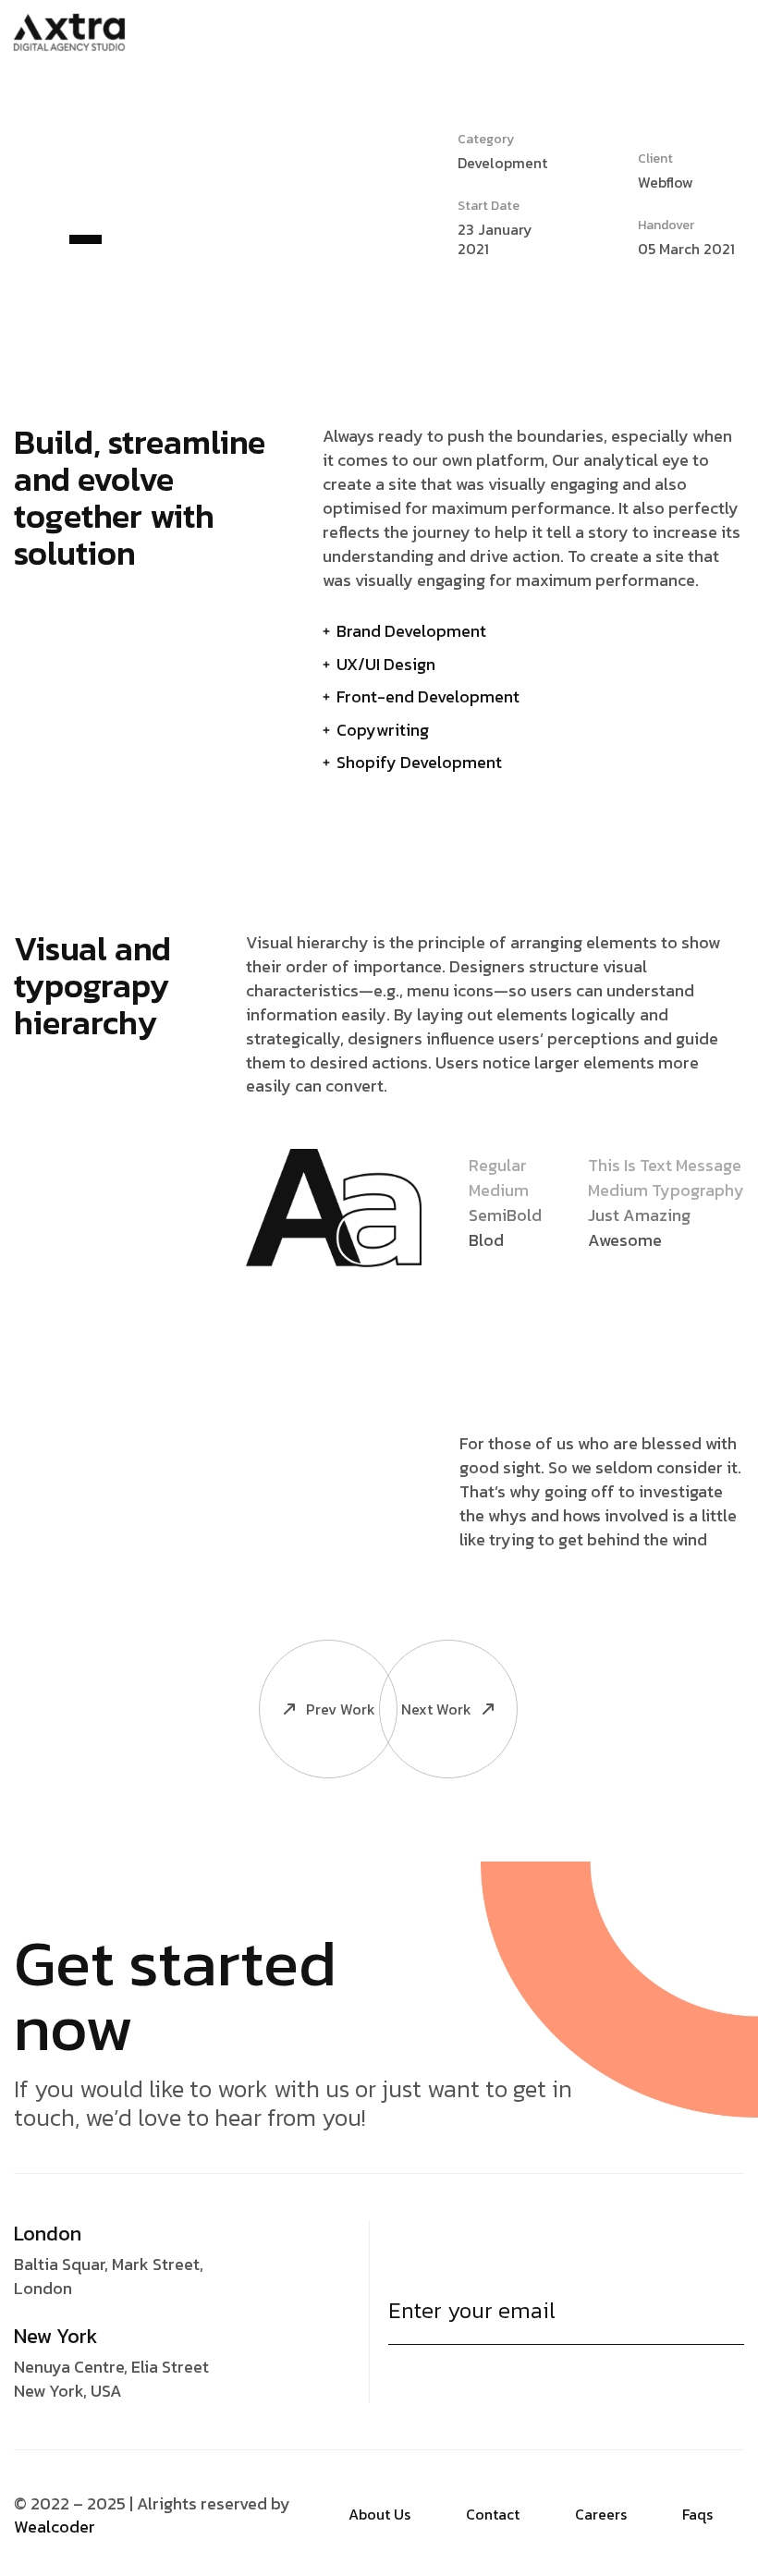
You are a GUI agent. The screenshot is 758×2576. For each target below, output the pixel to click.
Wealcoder (55, 2527)
